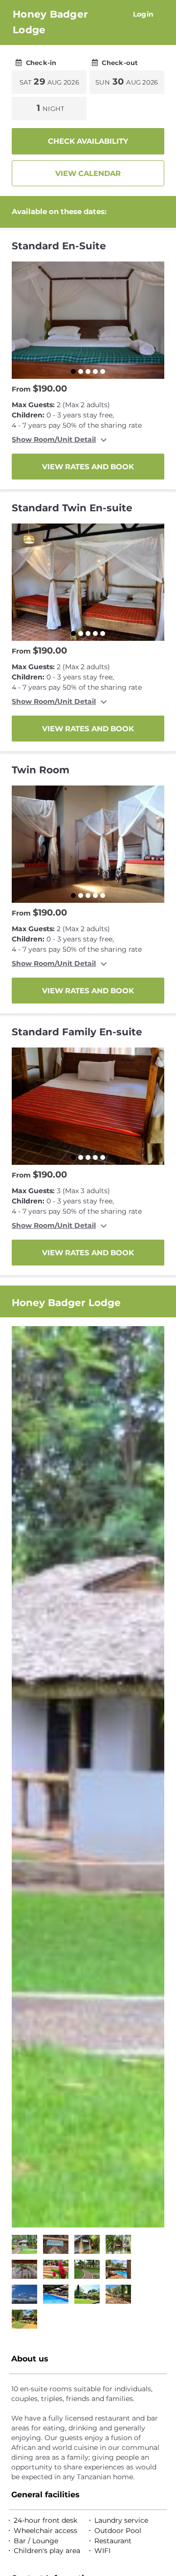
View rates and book (88, 467)
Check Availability (88, 141)
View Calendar (88, 173)
